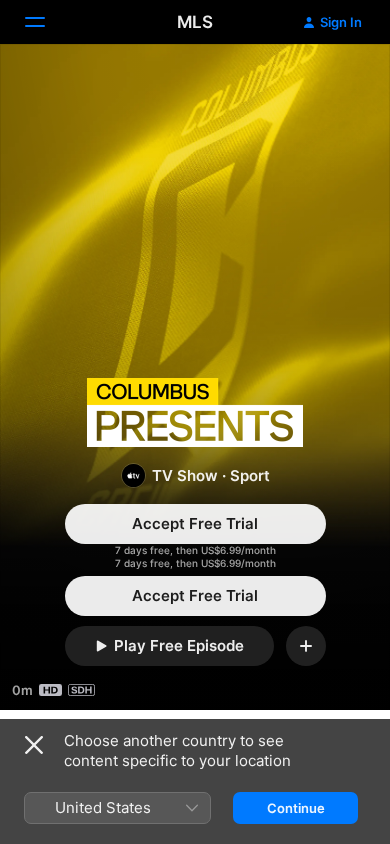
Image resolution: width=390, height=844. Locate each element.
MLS (195, 22)
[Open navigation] (47, 22)
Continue (296, 808)
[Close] (34, 745)
